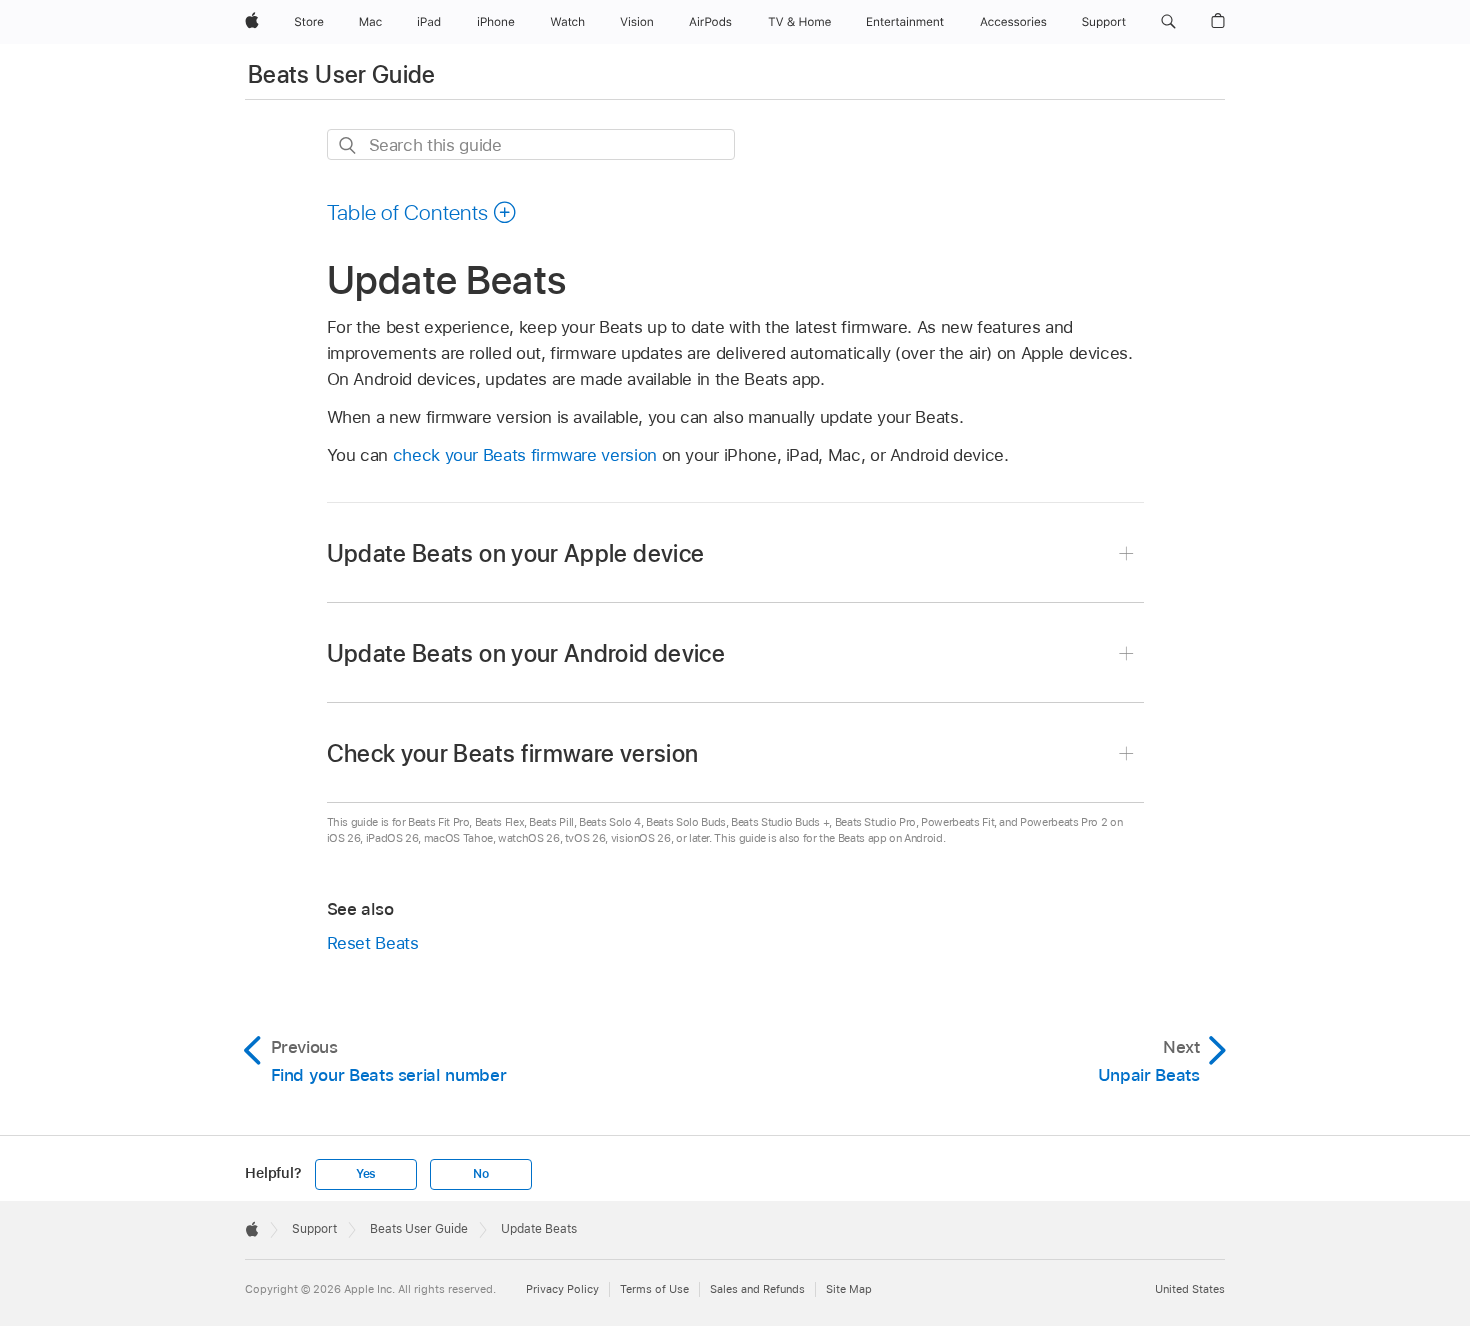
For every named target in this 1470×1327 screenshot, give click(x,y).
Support (314, 1229)
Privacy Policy (562, 1289)
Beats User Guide (342, 74)
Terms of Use (654, 1289)
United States (1190, 1289)
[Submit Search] (348, 145)
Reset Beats (373, 943)
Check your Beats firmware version (513, 753)
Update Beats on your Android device (526, 653)
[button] (1168, 22)
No (481, 1174)
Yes (366, 1174)
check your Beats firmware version (525, 455)
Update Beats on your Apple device (516, 553)
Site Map (849, 1289)
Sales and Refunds (757, 1289)
